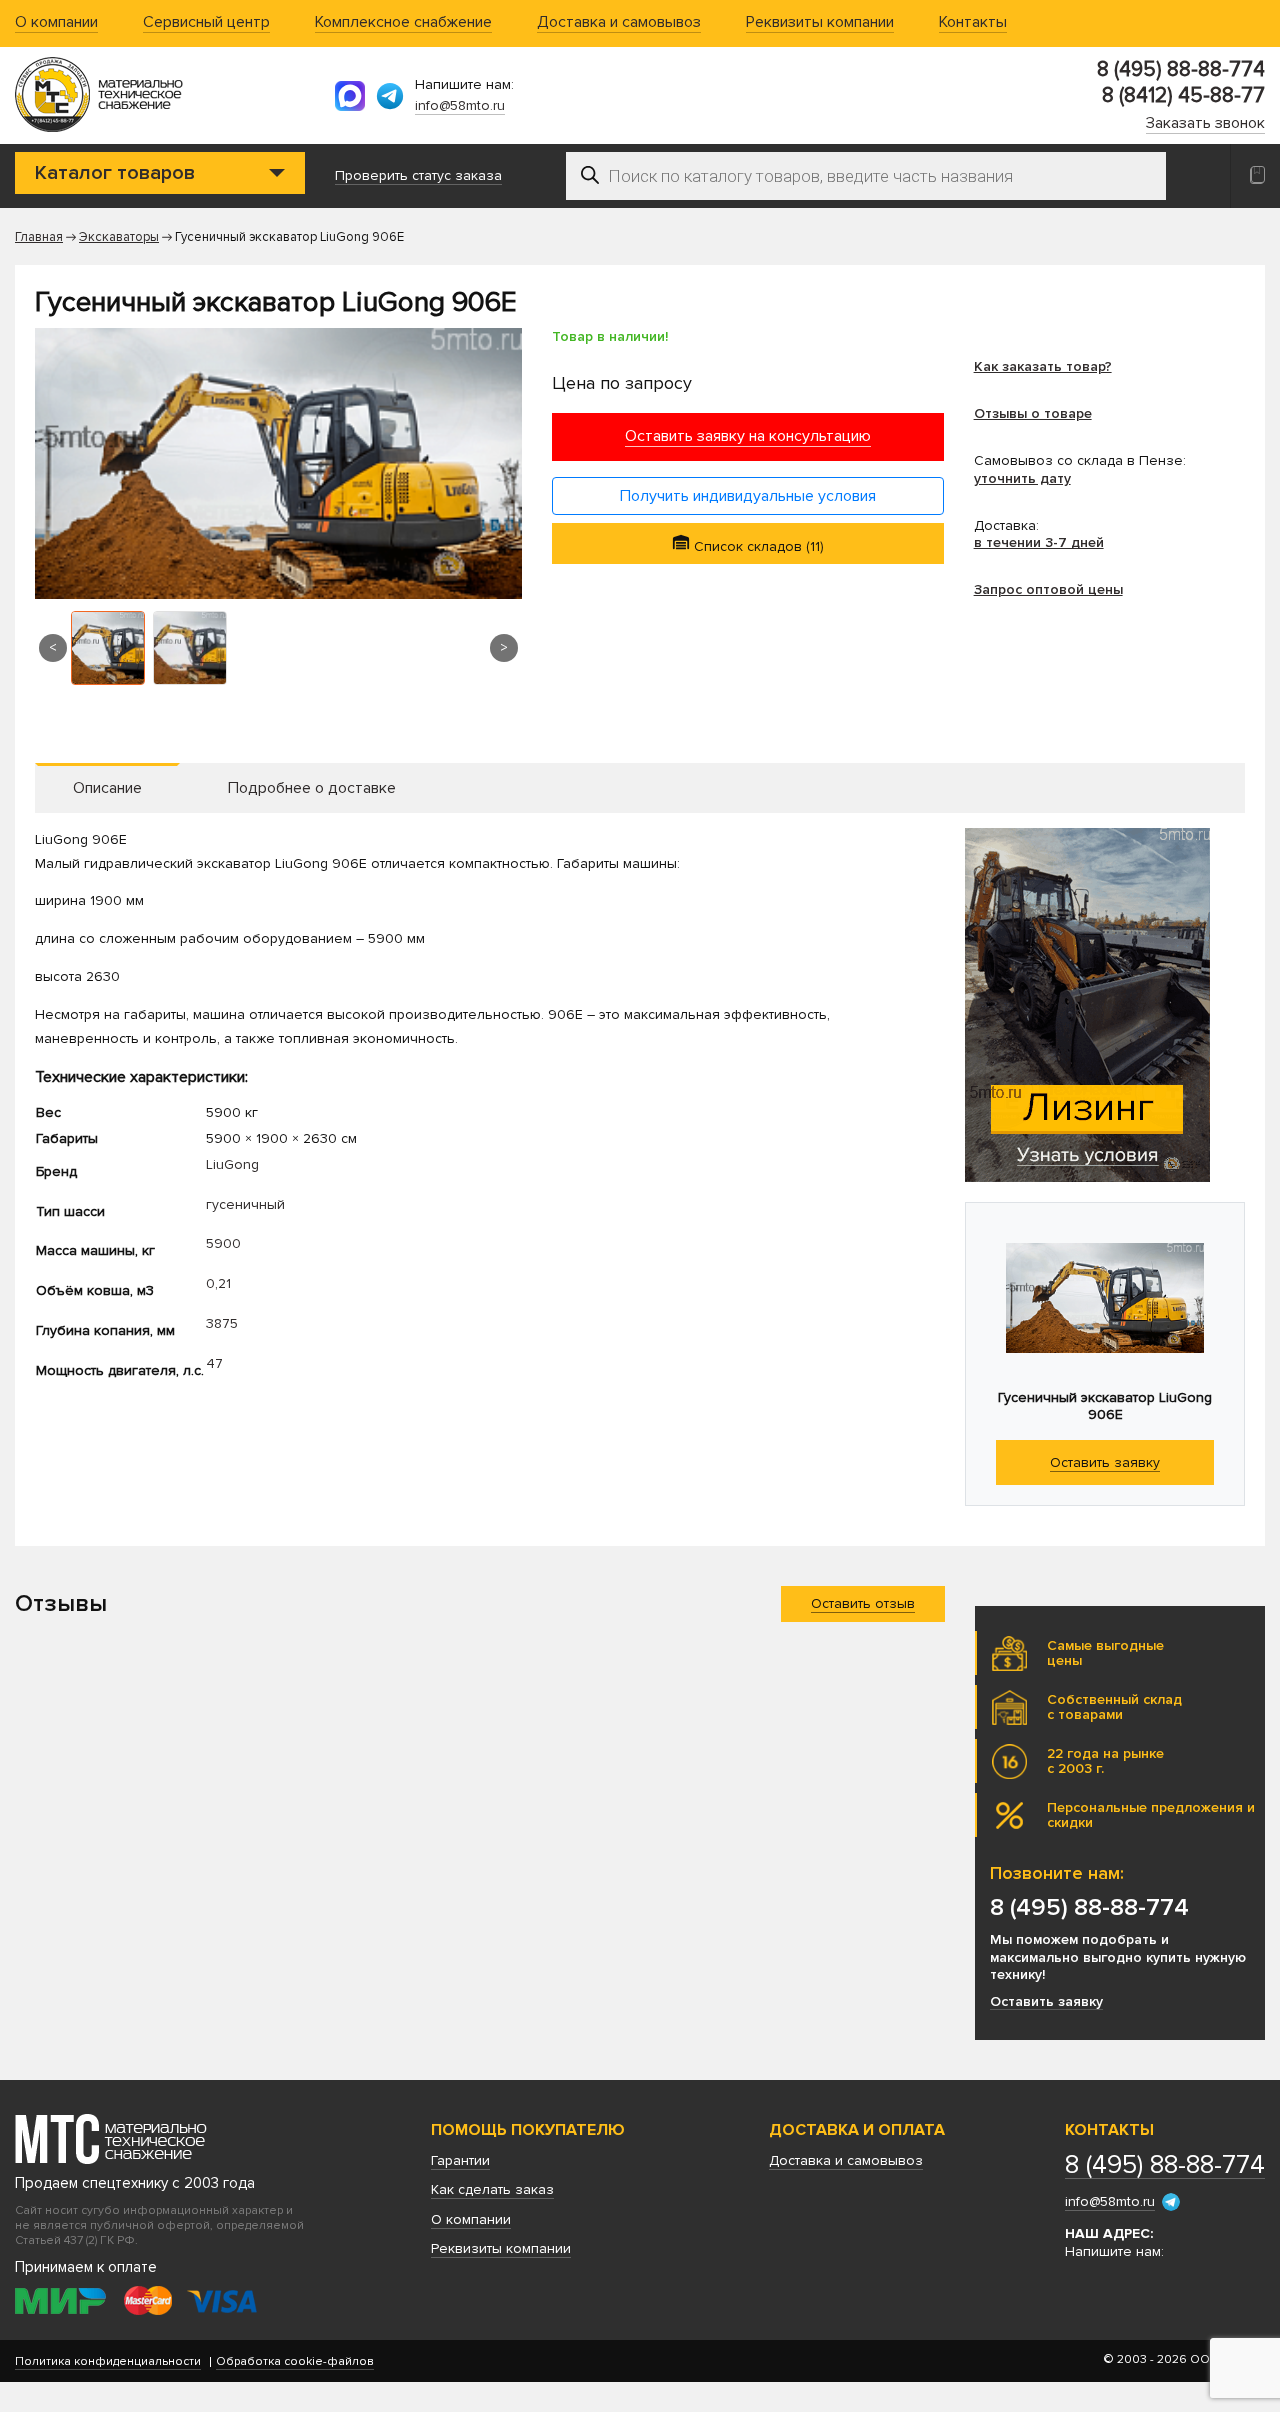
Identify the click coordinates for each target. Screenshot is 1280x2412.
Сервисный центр (206, 23)
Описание (107, 788)
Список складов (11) (757, 546)
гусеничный (245, 1204)
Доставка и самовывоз (619, 23)
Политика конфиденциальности (108, 2362)
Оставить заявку (1046, 2002)
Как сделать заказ (492, 2189)
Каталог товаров (115, 173)
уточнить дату (1022, 478)
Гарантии (460, 2160)
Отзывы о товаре (1033, 413)
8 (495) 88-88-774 (1181, 69)
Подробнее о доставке (312, 788)
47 (214, 1363)
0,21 (218, 1283)
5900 (223, 1243)
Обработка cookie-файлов (295, 2362)
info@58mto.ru (460, 106)
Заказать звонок (1205, 124)
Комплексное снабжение (403, 23)
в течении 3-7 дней (1039, 542)
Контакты (973, 23)
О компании (56, 23)
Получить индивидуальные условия (748, 496)
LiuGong (232, 1164)
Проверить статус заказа (418, 176)
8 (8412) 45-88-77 (1183, 95)
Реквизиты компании (820, 23)
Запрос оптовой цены (1048, 589)
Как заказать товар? (1043, 366)
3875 (222, 1323)
